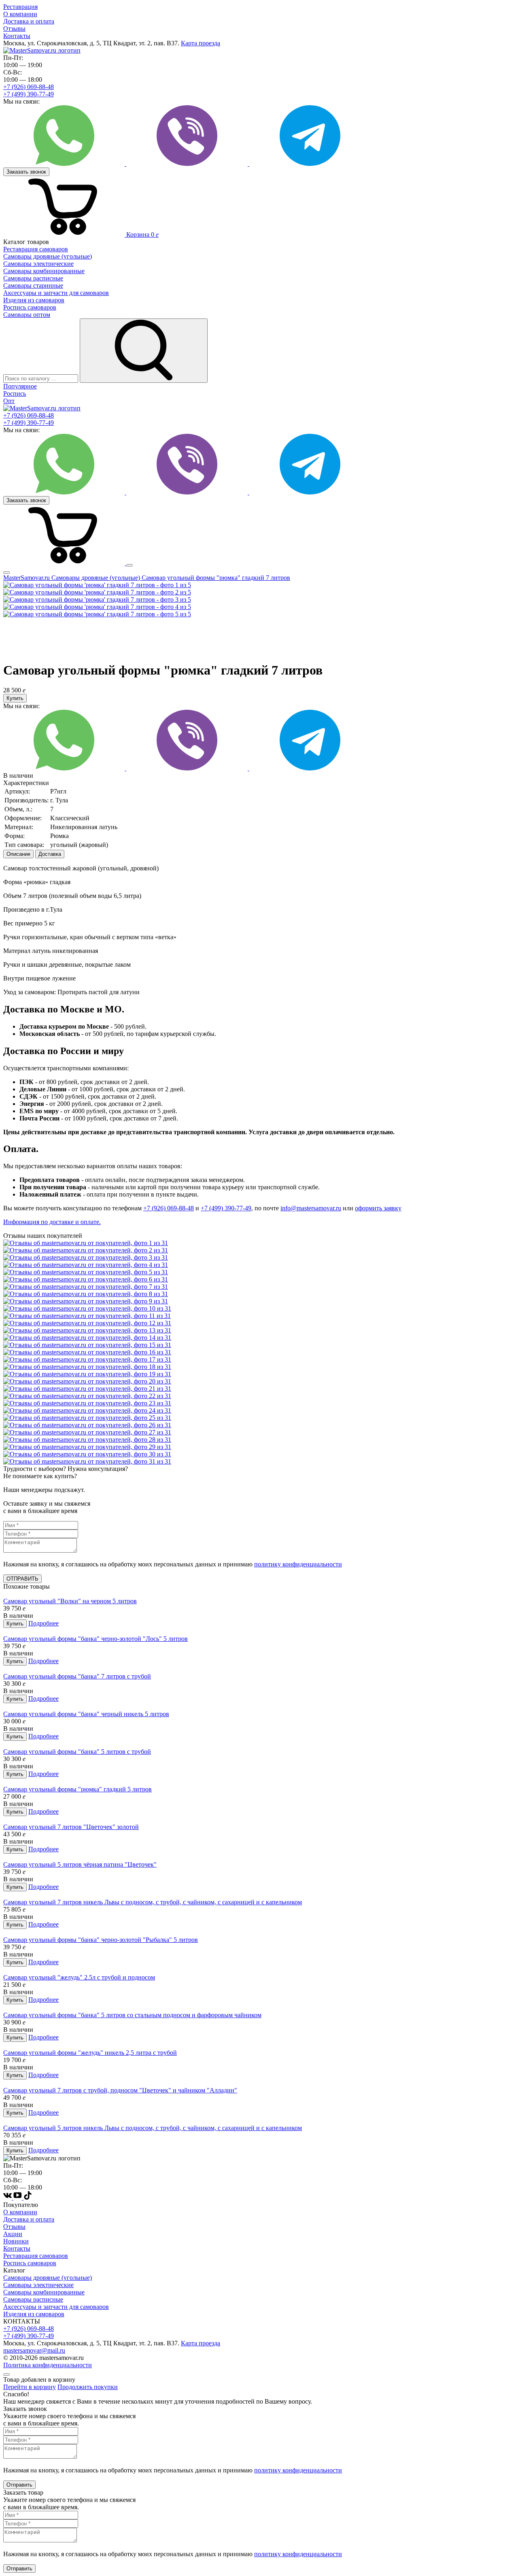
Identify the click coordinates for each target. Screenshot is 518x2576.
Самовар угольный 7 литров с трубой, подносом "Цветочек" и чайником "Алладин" (120, 2090)
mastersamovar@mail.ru (34, 2350)
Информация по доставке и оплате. (52, 1222)
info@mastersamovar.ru (311, 1208)
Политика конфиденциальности (48, 2365)
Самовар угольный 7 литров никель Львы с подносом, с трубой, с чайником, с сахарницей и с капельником (153, 1902)
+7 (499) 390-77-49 (29, 94)
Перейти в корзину (30, 2387)
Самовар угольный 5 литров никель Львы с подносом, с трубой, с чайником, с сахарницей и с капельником (153, 2128)
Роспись (15, 394)
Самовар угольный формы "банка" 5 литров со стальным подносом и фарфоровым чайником (132, 2015)
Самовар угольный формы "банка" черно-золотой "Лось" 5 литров (96, 1639)
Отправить (19, 2485)
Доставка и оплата (29, 21)
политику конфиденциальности (298, 1564)
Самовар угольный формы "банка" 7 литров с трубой (77, 1676)
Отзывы (14, 29)
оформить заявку (378, 1208)
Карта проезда (201, 43)
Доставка (50, 854)
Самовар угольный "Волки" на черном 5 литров (70, 1601)
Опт (9, 401)
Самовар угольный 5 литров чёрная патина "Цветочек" (80, 1864)
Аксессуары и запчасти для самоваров (56, 2307)
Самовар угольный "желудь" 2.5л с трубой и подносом (79, 1977)
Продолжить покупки (88, 2387)
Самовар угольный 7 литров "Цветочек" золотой (71, 1827)
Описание (18, 854)
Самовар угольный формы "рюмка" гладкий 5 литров (77, 1789)
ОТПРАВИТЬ (22, 1579)
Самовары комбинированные (44, 2292)
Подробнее (44, 1623)
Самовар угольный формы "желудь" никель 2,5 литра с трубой (90, 2053)
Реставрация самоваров (36, 2256)
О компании (20, 14)
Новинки (16, 2241)
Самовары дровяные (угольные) (48, 2278)
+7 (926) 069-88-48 (29, 87)
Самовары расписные (33, 2299)
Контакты (17, 36)
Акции (13, 2234)
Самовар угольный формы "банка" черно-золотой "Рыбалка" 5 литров (101, 1940)
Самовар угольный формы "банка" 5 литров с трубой (77, 1752)
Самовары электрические (38, 2285)
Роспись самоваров (30, 2263)
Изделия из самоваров (34, 2314)
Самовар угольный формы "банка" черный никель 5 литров (86, 1714)
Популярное (20, 386)
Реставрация (20, 7)
